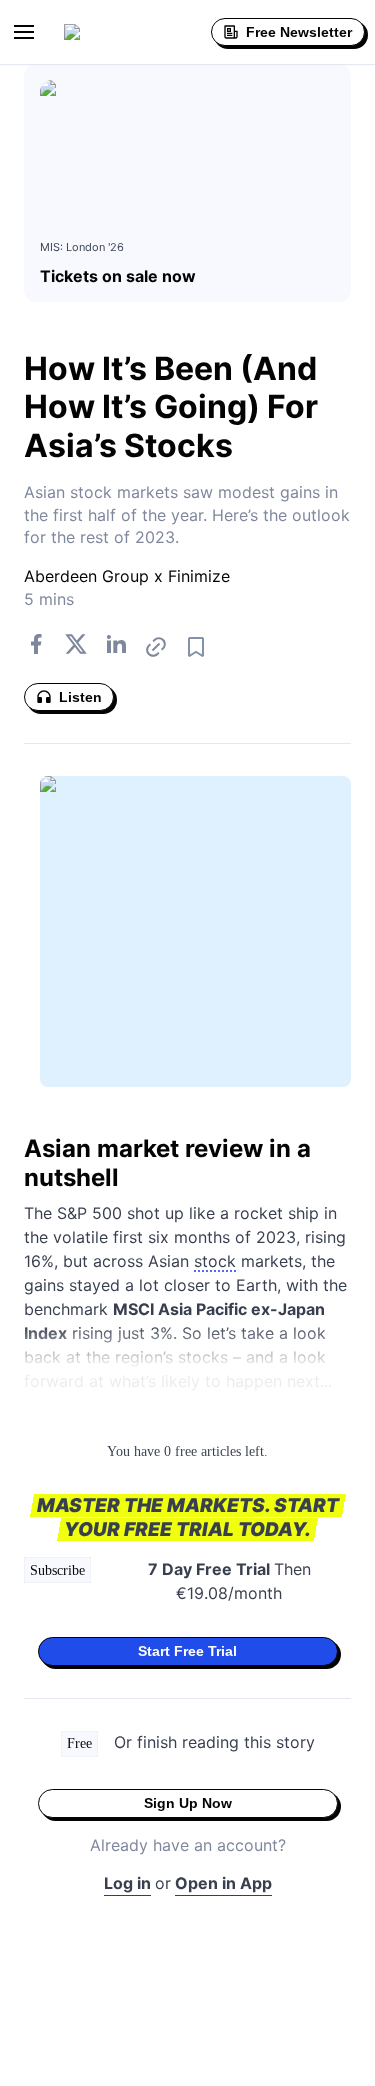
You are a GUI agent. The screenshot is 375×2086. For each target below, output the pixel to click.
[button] (24, 32)
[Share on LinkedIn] (116, 647)
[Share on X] (76, 647)
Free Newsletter (299, 32)
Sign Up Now (188, 1803)
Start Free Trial (187, 1651)
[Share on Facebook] (36, 647)
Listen (80, 697)
